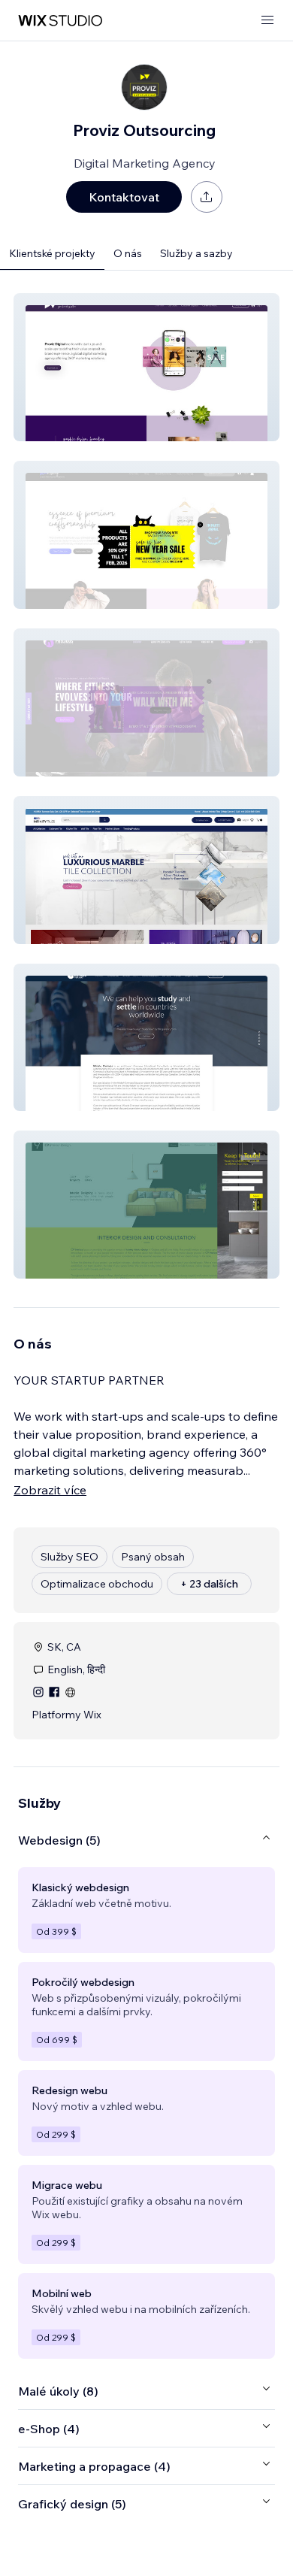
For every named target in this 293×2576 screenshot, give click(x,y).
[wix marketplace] (60, 21)
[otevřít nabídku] (267, 21)
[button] (146, 367)
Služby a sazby (196, 253)
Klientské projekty (52, 253)
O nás (128, 253)
